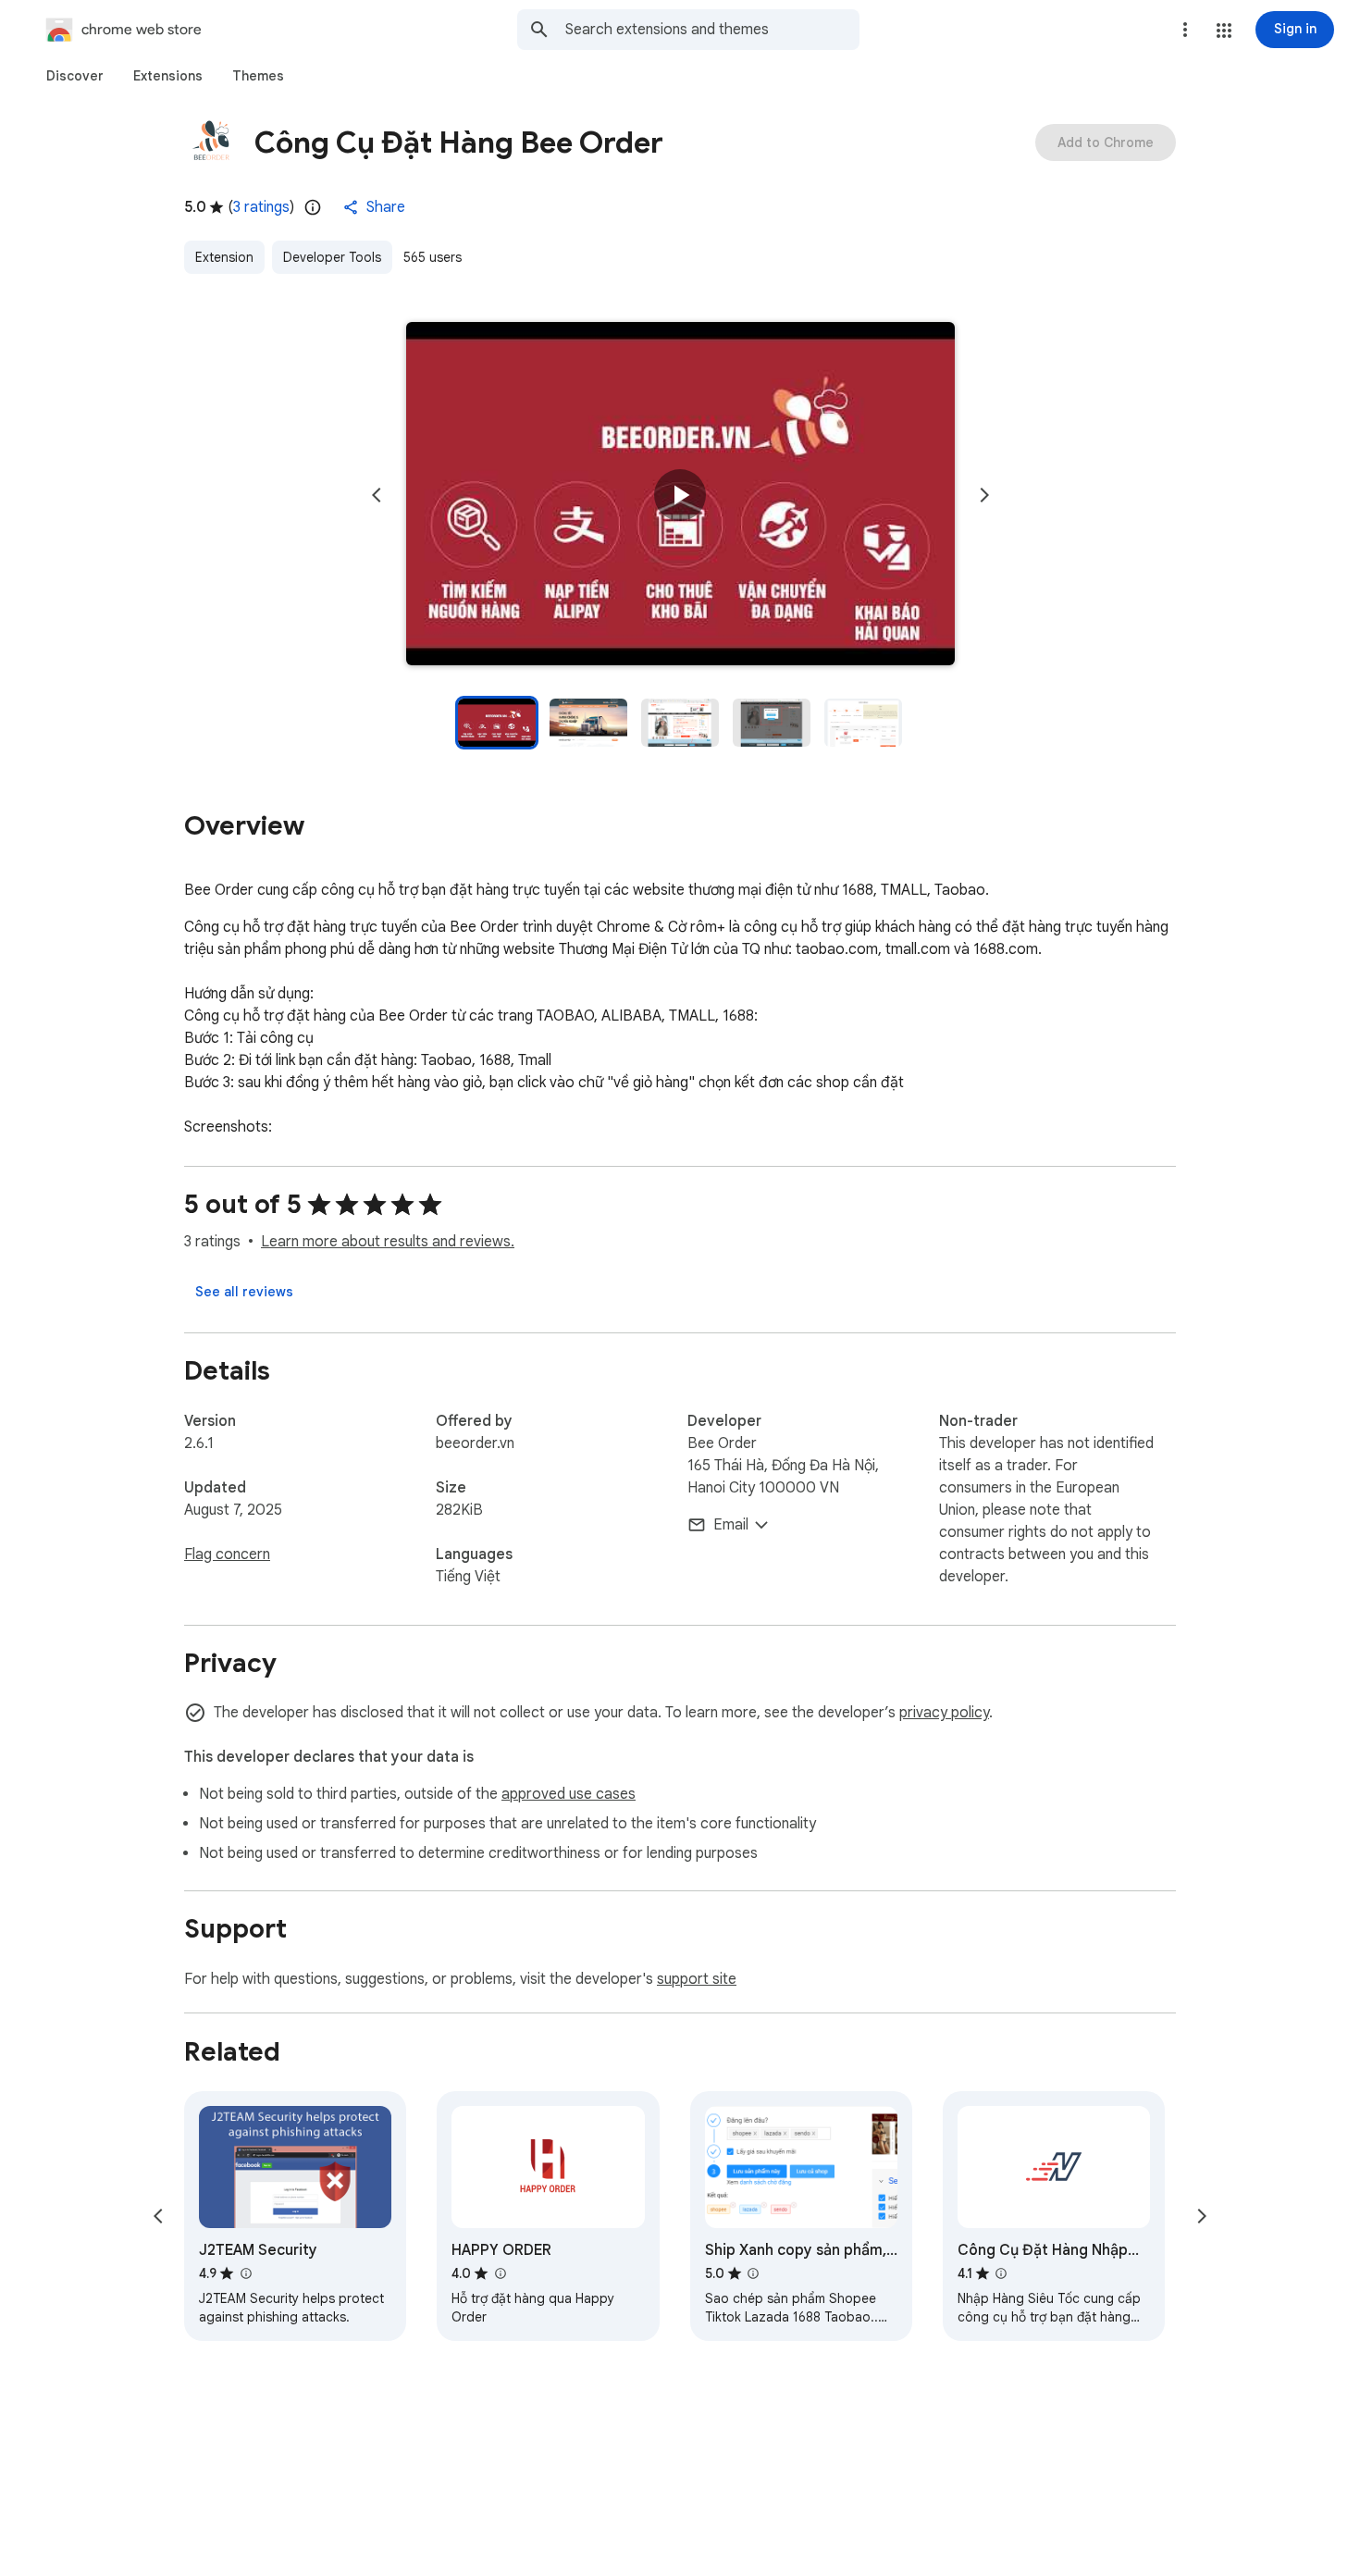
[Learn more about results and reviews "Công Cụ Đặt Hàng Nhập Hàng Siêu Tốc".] (1001, 2273)
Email (731, 1525)
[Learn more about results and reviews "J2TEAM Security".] (245, 2273)
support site (697, 1979)
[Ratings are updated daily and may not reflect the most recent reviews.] (313, 207)
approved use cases (569, 1794)
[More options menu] (1185, 30)
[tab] (75, 76)
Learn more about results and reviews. (388, 1242)
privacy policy (944, 1713)
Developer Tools (332, 257)
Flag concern (227, 1554)
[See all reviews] (244, 1292)
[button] (1224, 31)
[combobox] (712, 30)
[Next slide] (984, 495)
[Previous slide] (377, 495)
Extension (224, 257)
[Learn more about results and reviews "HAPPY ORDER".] (500, 2273)
